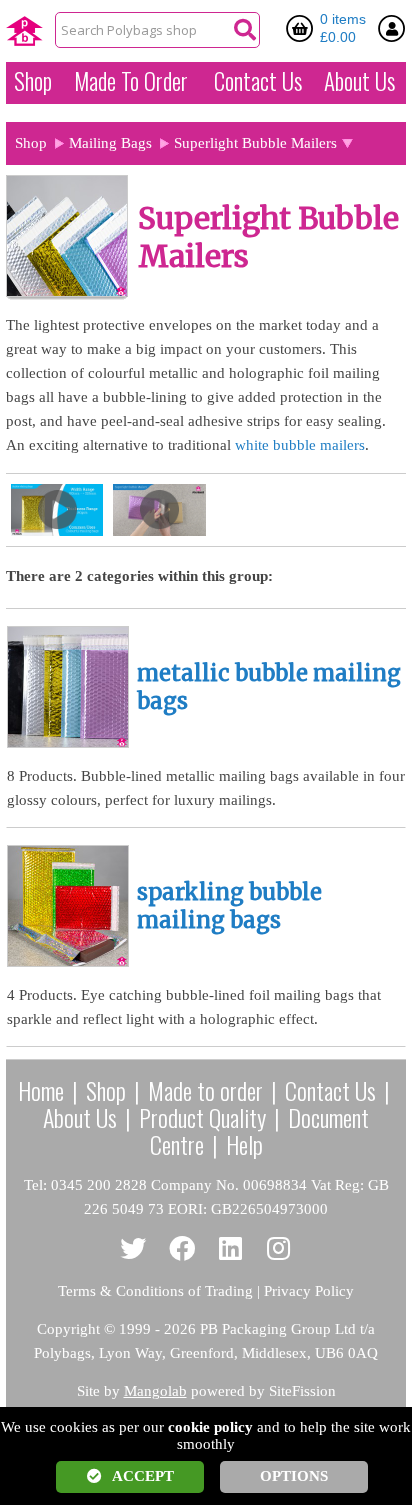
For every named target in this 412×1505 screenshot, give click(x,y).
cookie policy (210, 1427)
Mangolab (155, 1391)
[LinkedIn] (230, 1249)
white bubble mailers (300, 445)
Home (41, 1090)
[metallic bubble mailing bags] (68, 743)
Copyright (68, 1329)
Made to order (205, 1090)
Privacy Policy (309, 1291)
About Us (359, 81)
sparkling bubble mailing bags (229, 906)
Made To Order (131, 81)
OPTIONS (294, 1476)
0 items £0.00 (343, 28)
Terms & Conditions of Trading (155, 1291)
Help (244, 1144)
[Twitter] (133, 1249)
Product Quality (202, 1117)
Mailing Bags (110, 143)
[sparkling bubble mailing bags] (68, 962)
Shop (33, 81)
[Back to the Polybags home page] (24, 31)
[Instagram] (279, 1249)
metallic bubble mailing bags (269, 687)
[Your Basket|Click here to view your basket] (303, 28)
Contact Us (258, 81)
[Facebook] (182, 1249)
